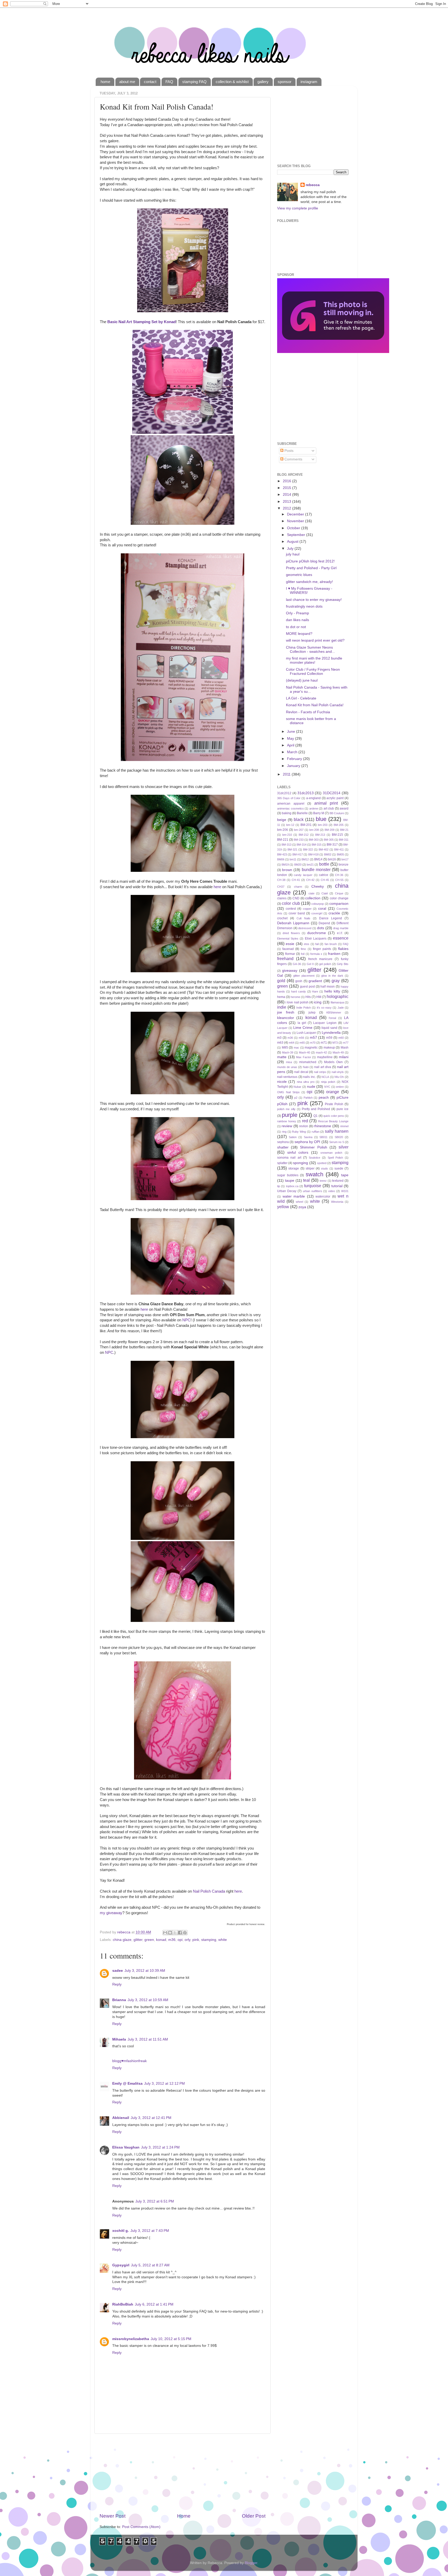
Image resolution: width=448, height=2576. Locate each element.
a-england (313, 798)
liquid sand (329, 1028)
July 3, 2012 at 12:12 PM (164, 2084)
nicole (282, 1082)
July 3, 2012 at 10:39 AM (145, 1971)
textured (338, 1181)
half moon (328, 987)
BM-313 (286, 845)
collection (313, 898)
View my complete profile (298, 208)
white (223, 1940)
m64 (292, 1043)
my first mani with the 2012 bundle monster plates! (314, 660)
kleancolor (286, 1018)
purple (290, 1115)
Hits (308, 997)
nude (311, 1087)
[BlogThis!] (170, 1933)
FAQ (169, 82)
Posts (288, 451)
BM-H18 (313, 854)
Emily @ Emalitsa (127, 2084)
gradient (315, 981)
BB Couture (337, 813)
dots (321, 928)
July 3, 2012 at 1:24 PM (160, 2147)
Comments (293, 459)
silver (344, 1147)
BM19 (285, 865)
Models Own (333, 1062)
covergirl (317, 913)
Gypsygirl (121, 2265)
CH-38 (281, 880)
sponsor (285, 82)
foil (303, 954)
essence (341, 938)
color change (339, 898)
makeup (329, 1048)
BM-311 (344, 840)
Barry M (319, 813)
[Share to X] (175, 1933)
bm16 (332, 859)
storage (294, 1168)
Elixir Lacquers (316, 939)
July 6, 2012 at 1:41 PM (154, 2304)
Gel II (310, 964)
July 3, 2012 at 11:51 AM (148, 2039)
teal (306, 1180)
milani (344, 1057)
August (293, 542)
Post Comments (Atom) (141, 2527)
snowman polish (331, 1153)
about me (127, 82)
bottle (324, 864)
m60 (341, 1038)
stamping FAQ (194, 82)
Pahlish (308, 1098)
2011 (287, 774)
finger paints (322, 949)
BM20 (298, 865)
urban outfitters (313, 1191)
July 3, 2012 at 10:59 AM (148, 2000)
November (296, 521)
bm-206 (283, 830)
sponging (300, 1163)
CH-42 (310, 880)
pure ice (342, 1109)
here (217, 887)
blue (321, 819)
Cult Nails (303, 918)
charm (298, 887)
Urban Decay (287, 1191)
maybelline (325, 1057)
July (291, 549)
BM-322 (308, 849)
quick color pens (334, 1116)
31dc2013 (306, 793)
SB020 (339, 1137)
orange (333, 1092)
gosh (299, 981)
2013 (288, 502)
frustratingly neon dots (304, 606)
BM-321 (292, 849)
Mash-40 (304, 1052)
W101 (345, 1191)
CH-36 (339, 875)
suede (339, 1168)
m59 (329, 1038)
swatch (314, 1174)
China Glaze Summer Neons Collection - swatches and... (310, 650)
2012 (288, 508)
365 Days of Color (289, 798)
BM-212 (304, 835)
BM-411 (339, 849)
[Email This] (165, 1933)
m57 (313, 1038)
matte (282, 1057)
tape (345, 1175)
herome (295, 997)
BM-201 (306, 825)
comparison (339, 904)
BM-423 (282, 854)
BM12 (305, 859)
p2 (296, 1098)
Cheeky (318, 886)
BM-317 (332, 845)
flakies (343, 949)
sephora (283, 1142)
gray (336, 981)
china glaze (122, 1940)
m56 (301, 1038)
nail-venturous (287, 1077)
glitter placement (304, 976)
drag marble (341, 928)
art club (329, 808)
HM (319, 997)
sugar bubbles (288, 1175)
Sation (293, 1137)
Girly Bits (343, 964)
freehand (285, 959)
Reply (117, 1984)
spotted (322, 1163)
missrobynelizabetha (131, 2339)
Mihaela (119, 2039)
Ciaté (325, 893)
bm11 (293, 859)
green (149, 1940)
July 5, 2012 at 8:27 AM (150, 2265)
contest (291, 909)
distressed (305, 928)
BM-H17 (298, 854)
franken (334, 954)
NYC (327, 1087)
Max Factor (304, 1057)
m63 (280, 1043)
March (293, 752)
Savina (308, 1137)
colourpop (318, 904)
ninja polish (328, 1082)
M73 (335, 1043)
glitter (138, 1940)
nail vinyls (338, 1072)
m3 (279, 1038)
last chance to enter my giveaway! (314, 600)
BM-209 (330, 830)
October (294, 528)
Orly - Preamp (297, 613)
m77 (346, 1043)
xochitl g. (121, 2231)
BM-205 (339, 825)
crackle (334, 913)
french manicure (320, 959)
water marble (294, 1196)
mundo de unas (287, 1067)
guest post (307, 987)
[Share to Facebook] (180, 1933)
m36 (172, 1940)
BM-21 (344, 830)
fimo (303, 949)
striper (310, 1168)
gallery (263, 82)
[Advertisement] (183, 2473)
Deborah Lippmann (293, 923)
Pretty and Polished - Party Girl (311, 568)
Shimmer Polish (313, 1147)
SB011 (323, 1137)
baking (287, 813)
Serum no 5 (337, 1142)
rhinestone (322, 1126)
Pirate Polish (334, 1104)
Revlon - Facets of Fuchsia (308, 712)
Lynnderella (331, 1033)
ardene (314, 808)
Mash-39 (288, 1052)
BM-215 (337, 835)
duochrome (317, 933)
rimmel (344, 1126)
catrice (324, 875)
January (294, 766)
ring (284, 1132)
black (299, 819)
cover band (297, 913)
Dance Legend (331, 918)
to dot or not (296, 627)
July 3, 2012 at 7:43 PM (150, 2231)
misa (289, 1062)
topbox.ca (292, 1186)
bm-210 (287, 835)
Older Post (254, 2516)
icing (318, 1002)
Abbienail (121, 2118)
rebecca (313, 185)
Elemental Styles (288, 939)
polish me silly (286, 1109)
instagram (309, 82)
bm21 (310, 865)
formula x (316, 954)
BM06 (281, 859)
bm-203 (323, 825)
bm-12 (290, 825)
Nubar (297, 1087)
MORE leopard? (299, 634)
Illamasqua (337, 1002)
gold (281, 981)
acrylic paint (335, 798)
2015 (288, 488)
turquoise (313, 1186)
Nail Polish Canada (209, 1891)
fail (317, 944)
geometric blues (299, 575)
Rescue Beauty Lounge (333, 1121)
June (292, 732)
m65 (302, 1043)
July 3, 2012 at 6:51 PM (155, 2201)
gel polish (325, 964)
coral (322, 909)
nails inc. (309, 1077)
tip (279, 1186)
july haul (293, 554)
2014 (288, 495)
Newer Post (113, 2516)
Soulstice (314, 1158)
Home (184, 2516)
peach (324, 1097)
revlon (304, 1126)
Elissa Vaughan (126, 2147)
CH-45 (325, 880)
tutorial (337, 1186)
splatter (282, 1163)
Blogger (251, 2563)
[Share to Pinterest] (185, 1933)
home (105, 82)
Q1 (316, 1116)
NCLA (325, 1077)
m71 (324, 1043)
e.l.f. (340, 933)
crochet (282, 918)
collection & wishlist (232, 82)
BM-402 (324, 849)
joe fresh (286, 1012)
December (296, 514)
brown (287, 870)
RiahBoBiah (123, 2304)
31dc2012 (284, 793)
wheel (299, 1202)
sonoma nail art (289, 1158)
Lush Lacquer (306, 1033)
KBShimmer (334, 1012)
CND (296, 898)
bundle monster (316, 869)
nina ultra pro (306, 1082)
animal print (326, 803)
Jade (341, 1008)
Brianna (119, 2000)
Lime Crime (303, 1028)
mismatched (308, 1062)
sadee (118, 1971)
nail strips (320, 1072)
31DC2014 (332, 793)
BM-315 (317, 845)
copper (307, 909)
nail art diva (323, 1067)
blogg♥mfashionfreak (129, 2061)
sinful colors (298, 1153)
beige (282, 820)
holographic (338, 996)
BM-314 (302, 845)
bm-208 (314, 830)
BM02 (328, 854)
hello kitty (332, 991)
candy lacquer (303, 875)
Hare (315, 991)
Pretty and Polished (316, 1109)
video (332, 1191)
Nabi (306, 1067)
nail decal (301, 1072)
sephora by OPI (307, 1142)
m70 (313, 1043)
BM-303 (314, 840)
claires (282, 898)
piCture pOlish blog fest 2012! (310, 561)
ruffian (316, 1132)
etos (307, 944)
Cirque (339, 893)
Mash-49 (338, 1052)
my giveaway (111, 1913)
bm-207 (299, 830)
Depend (324, 923)
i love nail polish (297, 1002)
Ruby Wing (299, 1132)
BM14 (318, 859)
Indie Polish (304, 1008)
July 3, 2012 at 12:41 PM (151, 2118)
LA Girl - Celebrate (301, 698)
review (287, 1126)
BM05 (340, 854)
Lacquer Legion (325, 1023)
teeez (323, 1181)
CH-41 (296, 880)
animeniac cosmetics (290, 808)
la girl (302, 1023)
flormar (290, 954)
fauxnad (288, 949)
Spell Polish (335, 1158)
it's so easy (324, 1008)
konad (161, 1940)
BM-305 (329, 840)
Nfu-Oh (339, 1077)
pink (196, 1940)
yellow (283, 1207)
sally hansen (337, 1131)
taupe (290, 1181)
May (291, 739)
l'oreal (332, 1018)
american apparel (291, 804)
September (297, 535)
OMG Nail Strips (288, 1092)
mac (296, 1048)
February (295, 759)
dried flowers (291, 933)
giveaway (290, 971)
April (291, 745)
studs (324, 1168)
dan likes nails (297, 620)
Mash (345, 1048)
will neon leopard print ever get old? (315, 640)
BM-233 (299, 840)
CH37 (281, 887)
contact (150, 82)
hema (281, 997)
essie (290, 944)
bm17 (345, 859)
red (305, 1121)
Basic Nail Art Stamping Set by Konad (142, 322)
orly (187, 1940)
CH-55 (339, 880)
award (344, 808)
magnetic (311, 1048)
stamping (209, 1940)
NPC (186, 1320)
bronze (344, 865)
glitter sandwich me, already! (309, 582)
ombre (340, 1087)
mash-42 (321, 1052)
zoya (302, 1207)
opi (180, 1940)
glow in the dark (332, 976)
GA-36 (297, 964)
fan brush (331, 944)
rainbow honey (287, 1121)
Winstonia (337, 1202)
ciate (311, 893)
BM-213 (320, 835)
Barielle (302, 813)
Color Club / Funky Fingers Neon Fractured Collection (313, 672)
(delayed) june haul (302, 680)
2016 (288, 481)
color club (291, 903)
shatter (283, 1147)
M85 (285, 1048)
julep (312, 1012)
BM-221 (283, 840)
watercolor (323, 1197)
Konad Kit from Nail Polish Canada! (315, 705)
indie (282, 1007)
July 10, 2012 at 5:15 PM (171, 2339)
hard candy (299, 991)
